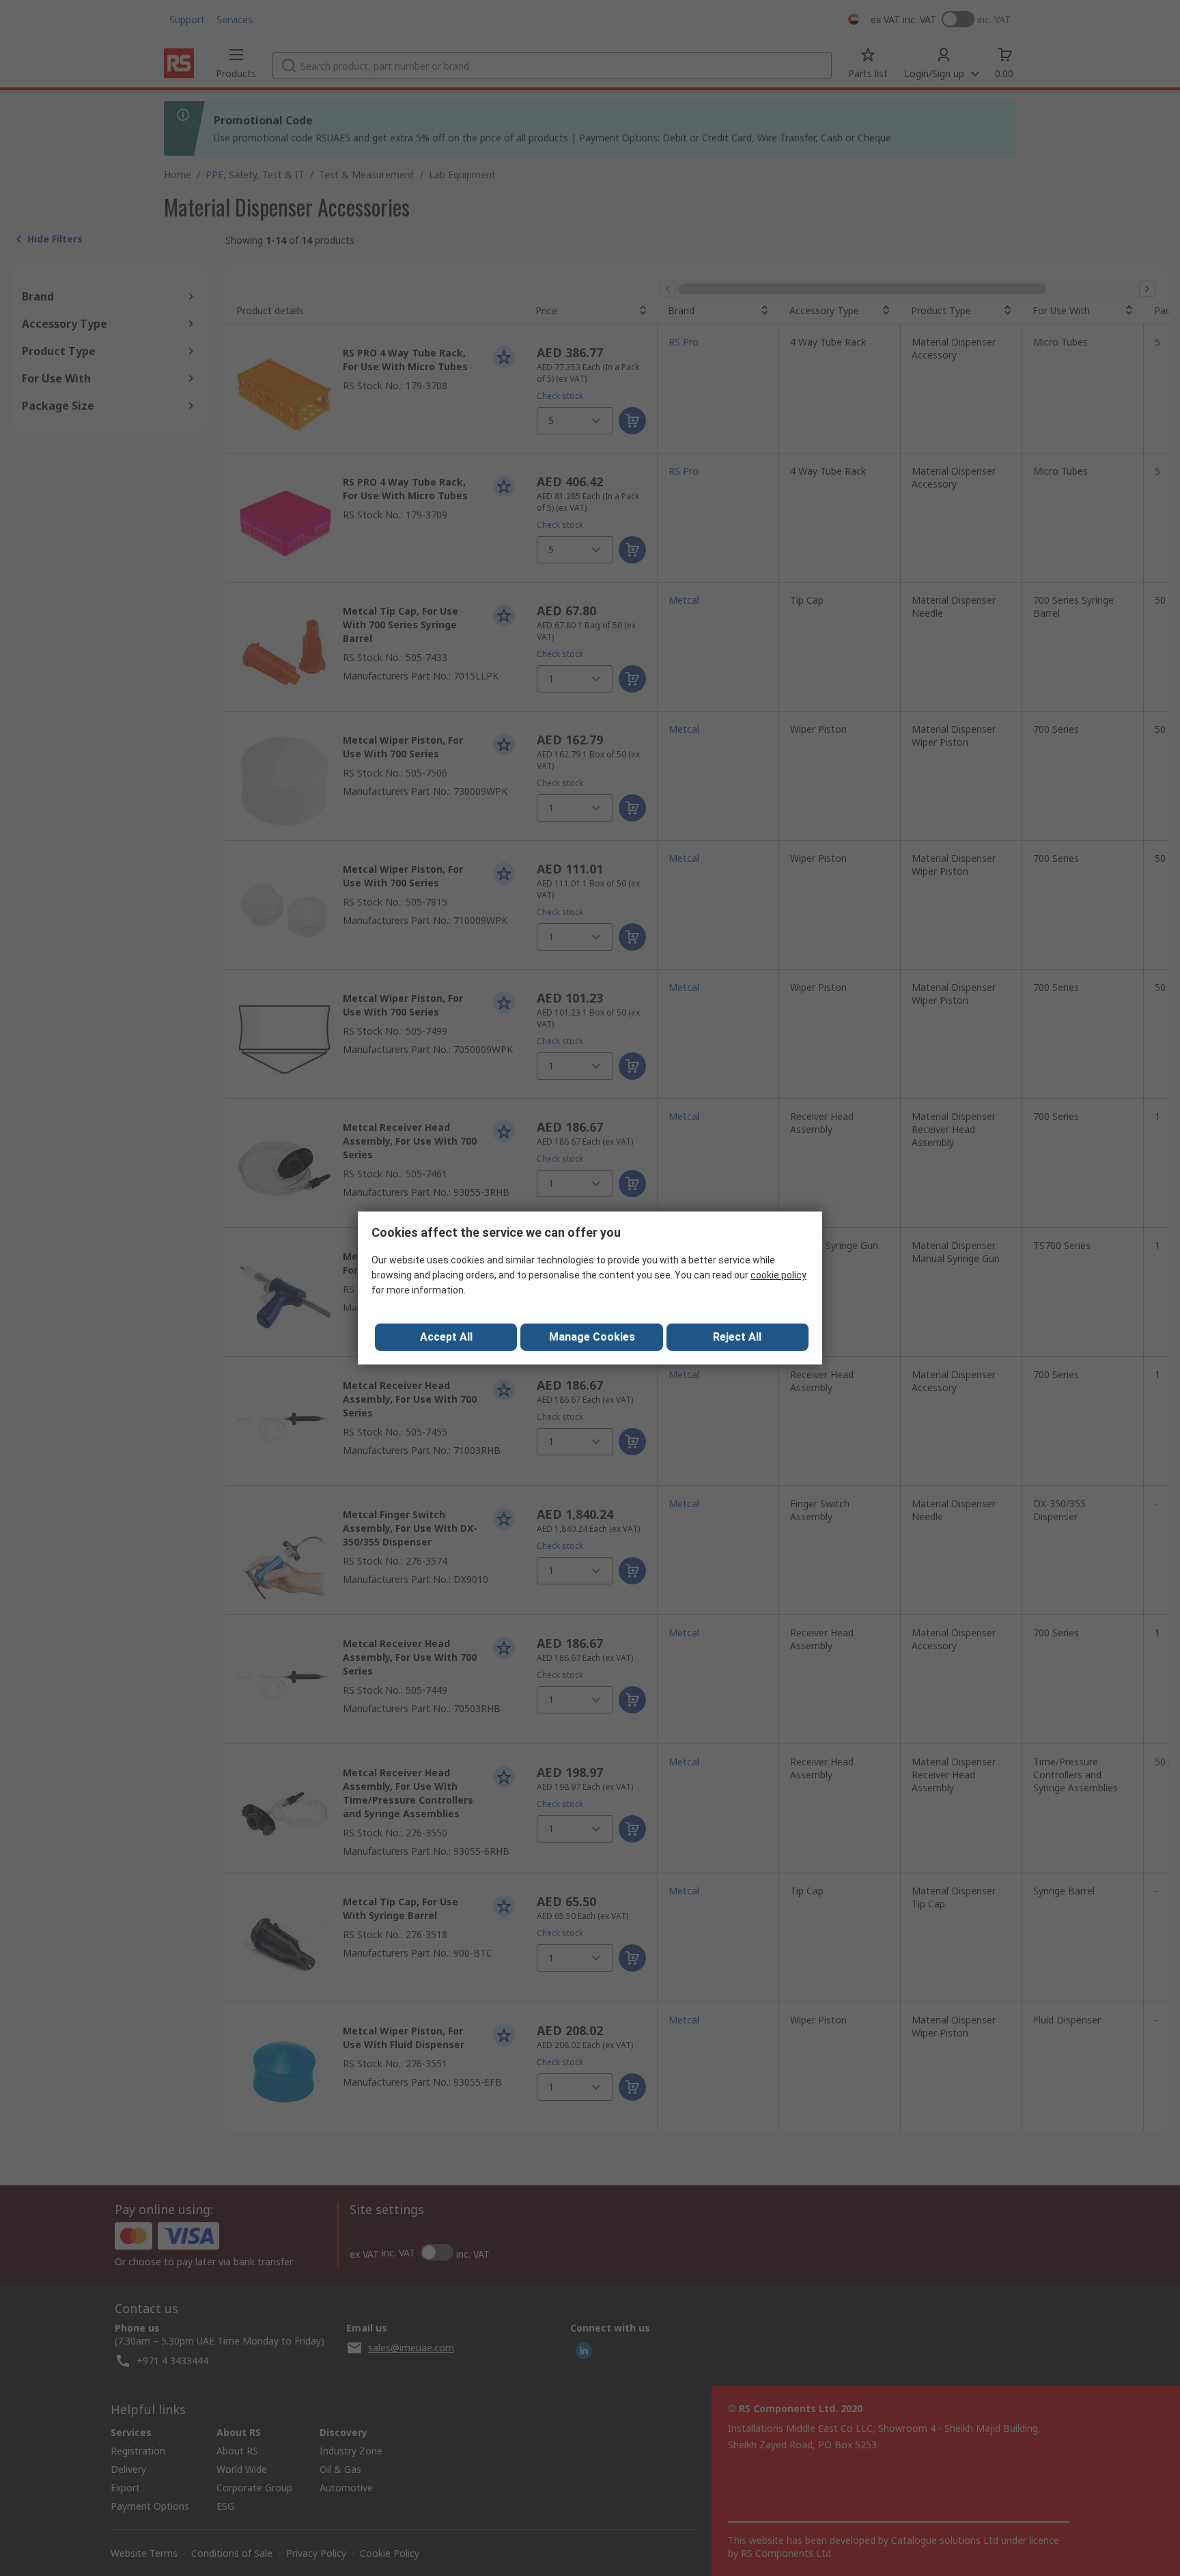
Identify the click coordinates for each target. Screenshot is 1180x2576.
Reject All (737, 1337)
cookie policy (778, 1275)
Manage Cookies (592, 1337)
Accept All (446, 1337)
